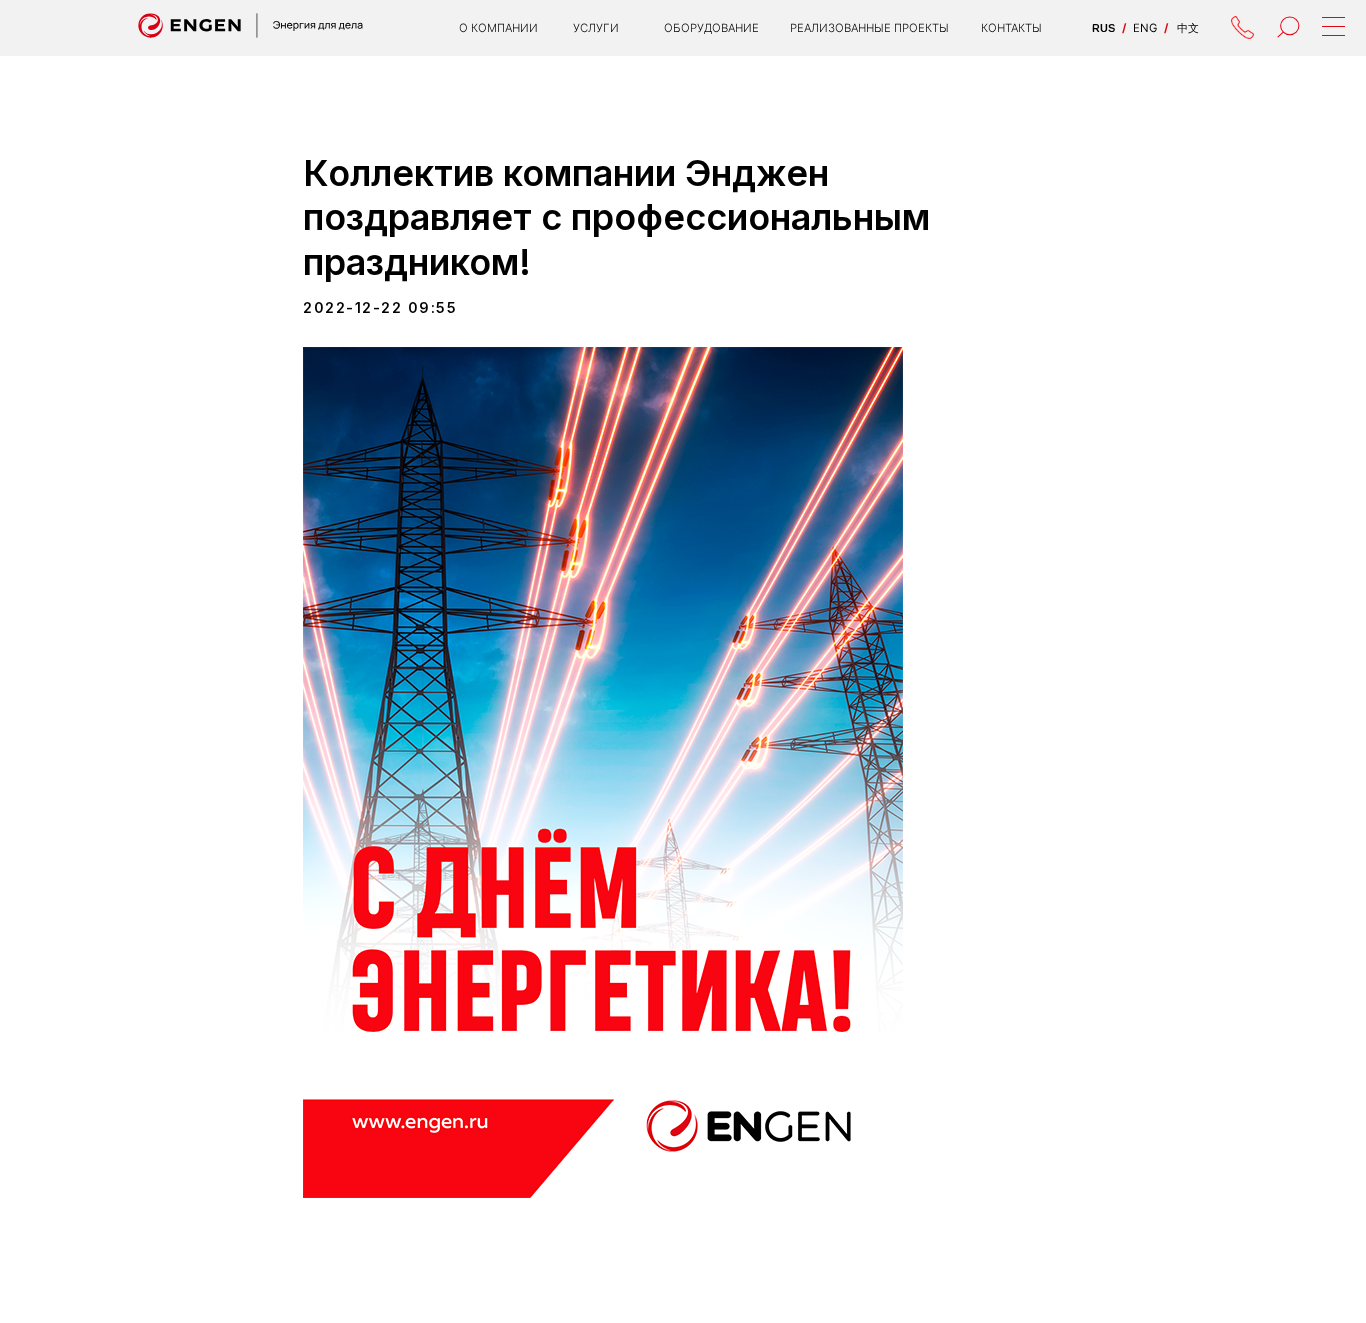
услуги (596, 28)
